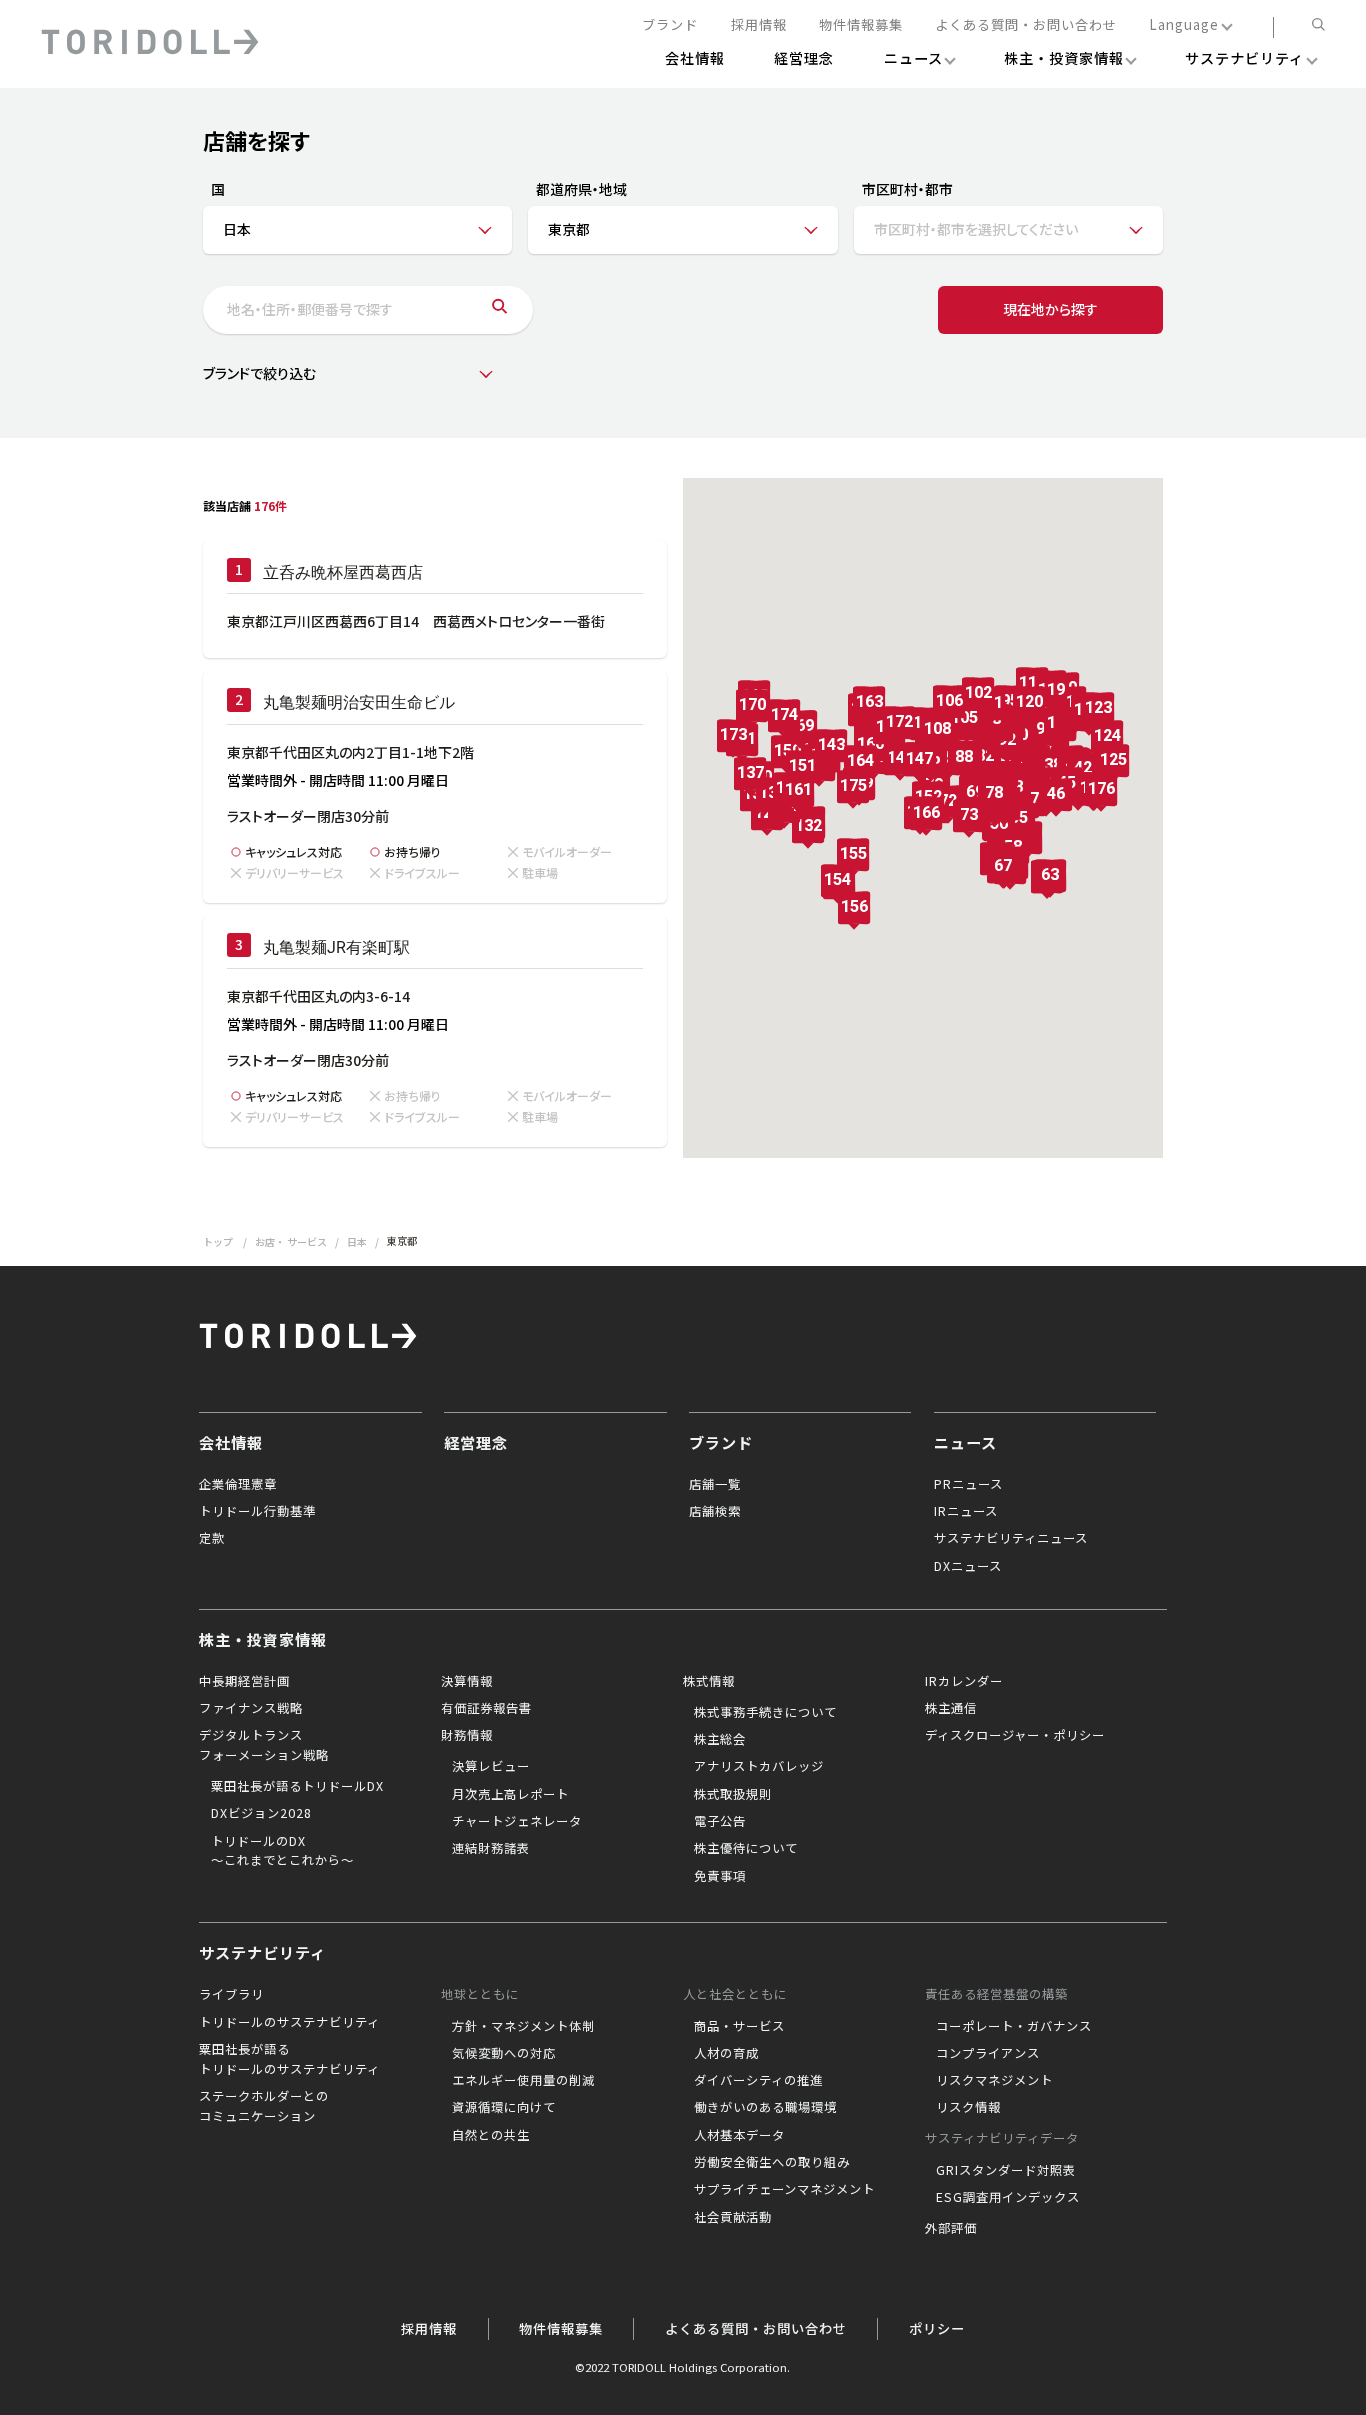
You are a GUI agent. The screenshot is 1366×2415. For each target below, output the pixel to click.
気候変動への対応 (504, 2053)
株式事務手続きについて (765, 1712)
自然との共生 (491, 2135)
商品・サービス (739, 2026)
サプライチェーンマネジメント (784, 2189)
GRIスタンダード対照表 (1006, 2170)
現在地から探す (1050, 309)
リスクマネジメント (994, 2080)
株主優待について (746, 1848)
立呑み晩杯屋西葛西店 (343, 572)
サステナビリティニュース (1011, 1538)
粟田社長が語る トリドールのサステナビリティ (289, 2059)
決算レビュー (491, 1766)
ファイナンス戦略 (251, 1708)
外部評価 (951, 2228)
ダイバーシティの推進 (758, 2080)
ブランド (670, 25)
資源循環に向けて (504, 2107)
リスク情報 (968, 2107)
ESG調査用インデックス (1008, 2197)
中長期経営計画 (244, 1681)
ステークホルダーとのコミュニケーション (264, 2106)
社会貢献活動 (733, 2217)
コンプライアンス (988, 2053)
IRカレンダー (964, 1681)
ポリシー (937, 2328)
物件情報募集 (861, 25)
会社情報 (231, 1442)
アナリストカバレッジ (759, 1766)
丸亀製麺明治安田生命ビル (359, 702)
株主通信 (951, 1708)
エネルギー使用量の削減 (523, 2080)
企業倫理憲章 (238, 1484)
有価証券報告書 (486, 1708)
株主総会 (720, 1739)
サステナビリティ (262, 1952)
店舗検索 (715, 1511)
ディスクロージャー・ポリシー (1015, 1735)
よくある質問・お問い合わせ (1026, 25)
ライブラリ (231, 1994)
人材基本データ (739, 2135)
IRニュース (966, 1511)
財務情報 (467, 1735)
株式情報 (709, 1681)
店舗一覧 (715, 1484)
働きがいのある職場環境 (765, 2107)
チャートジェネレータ (517, 1821)
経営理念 (476, 1442)
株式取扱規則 (733, 1794)
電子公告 (720, 1821)
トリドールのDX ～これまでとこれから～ (282, 1851)
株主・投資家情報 (263, 1639)
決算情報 (467, 1681)
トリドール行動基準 (257, 1511)
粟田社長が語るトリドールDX (297, 1786)
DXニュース (968, 1566)
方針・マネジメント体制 (523, 2026)
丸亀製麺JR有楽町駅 (336, 947)
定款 (212, 1538)
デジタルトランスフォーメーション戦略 (264, 1745)
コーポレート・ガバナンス (1014, 2026)
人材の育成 (726, 2053)
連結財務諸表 (491, 1848)
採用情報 (759, 25)
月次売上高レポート (510, 1794)
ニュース (965, 1442)
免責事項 (720, 1876)
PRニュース (968, 1484)
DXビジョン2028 (261, 1813)
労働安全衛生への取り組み (772, 2162)
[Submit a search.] (499, 310)
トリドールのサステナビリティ (289, 2022)
